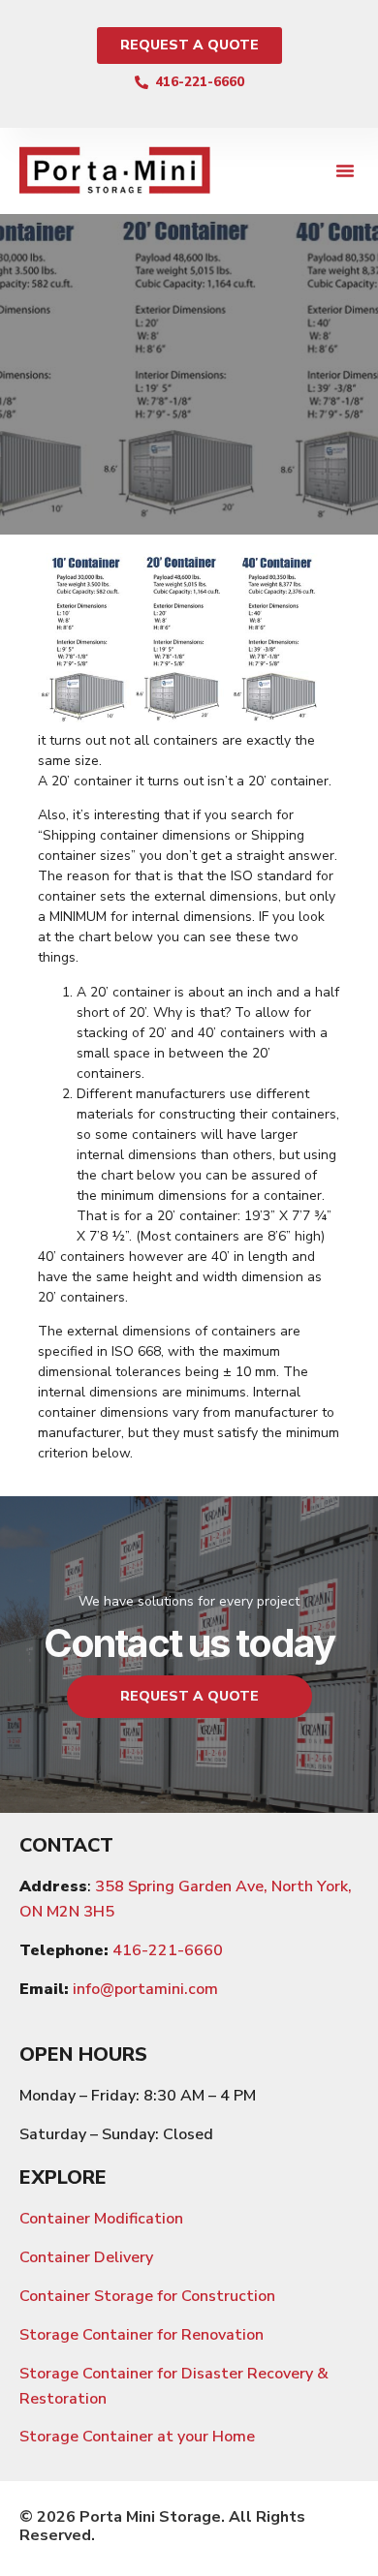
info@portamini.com (145, 1989)
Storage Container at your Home (137, 2437)
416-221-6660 (168, 1950)
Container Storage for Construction (147, 2296)
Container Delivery (86, 2257)
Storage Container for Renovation (142, 2335)
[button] (345, 170)
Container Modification (101, 2219)
